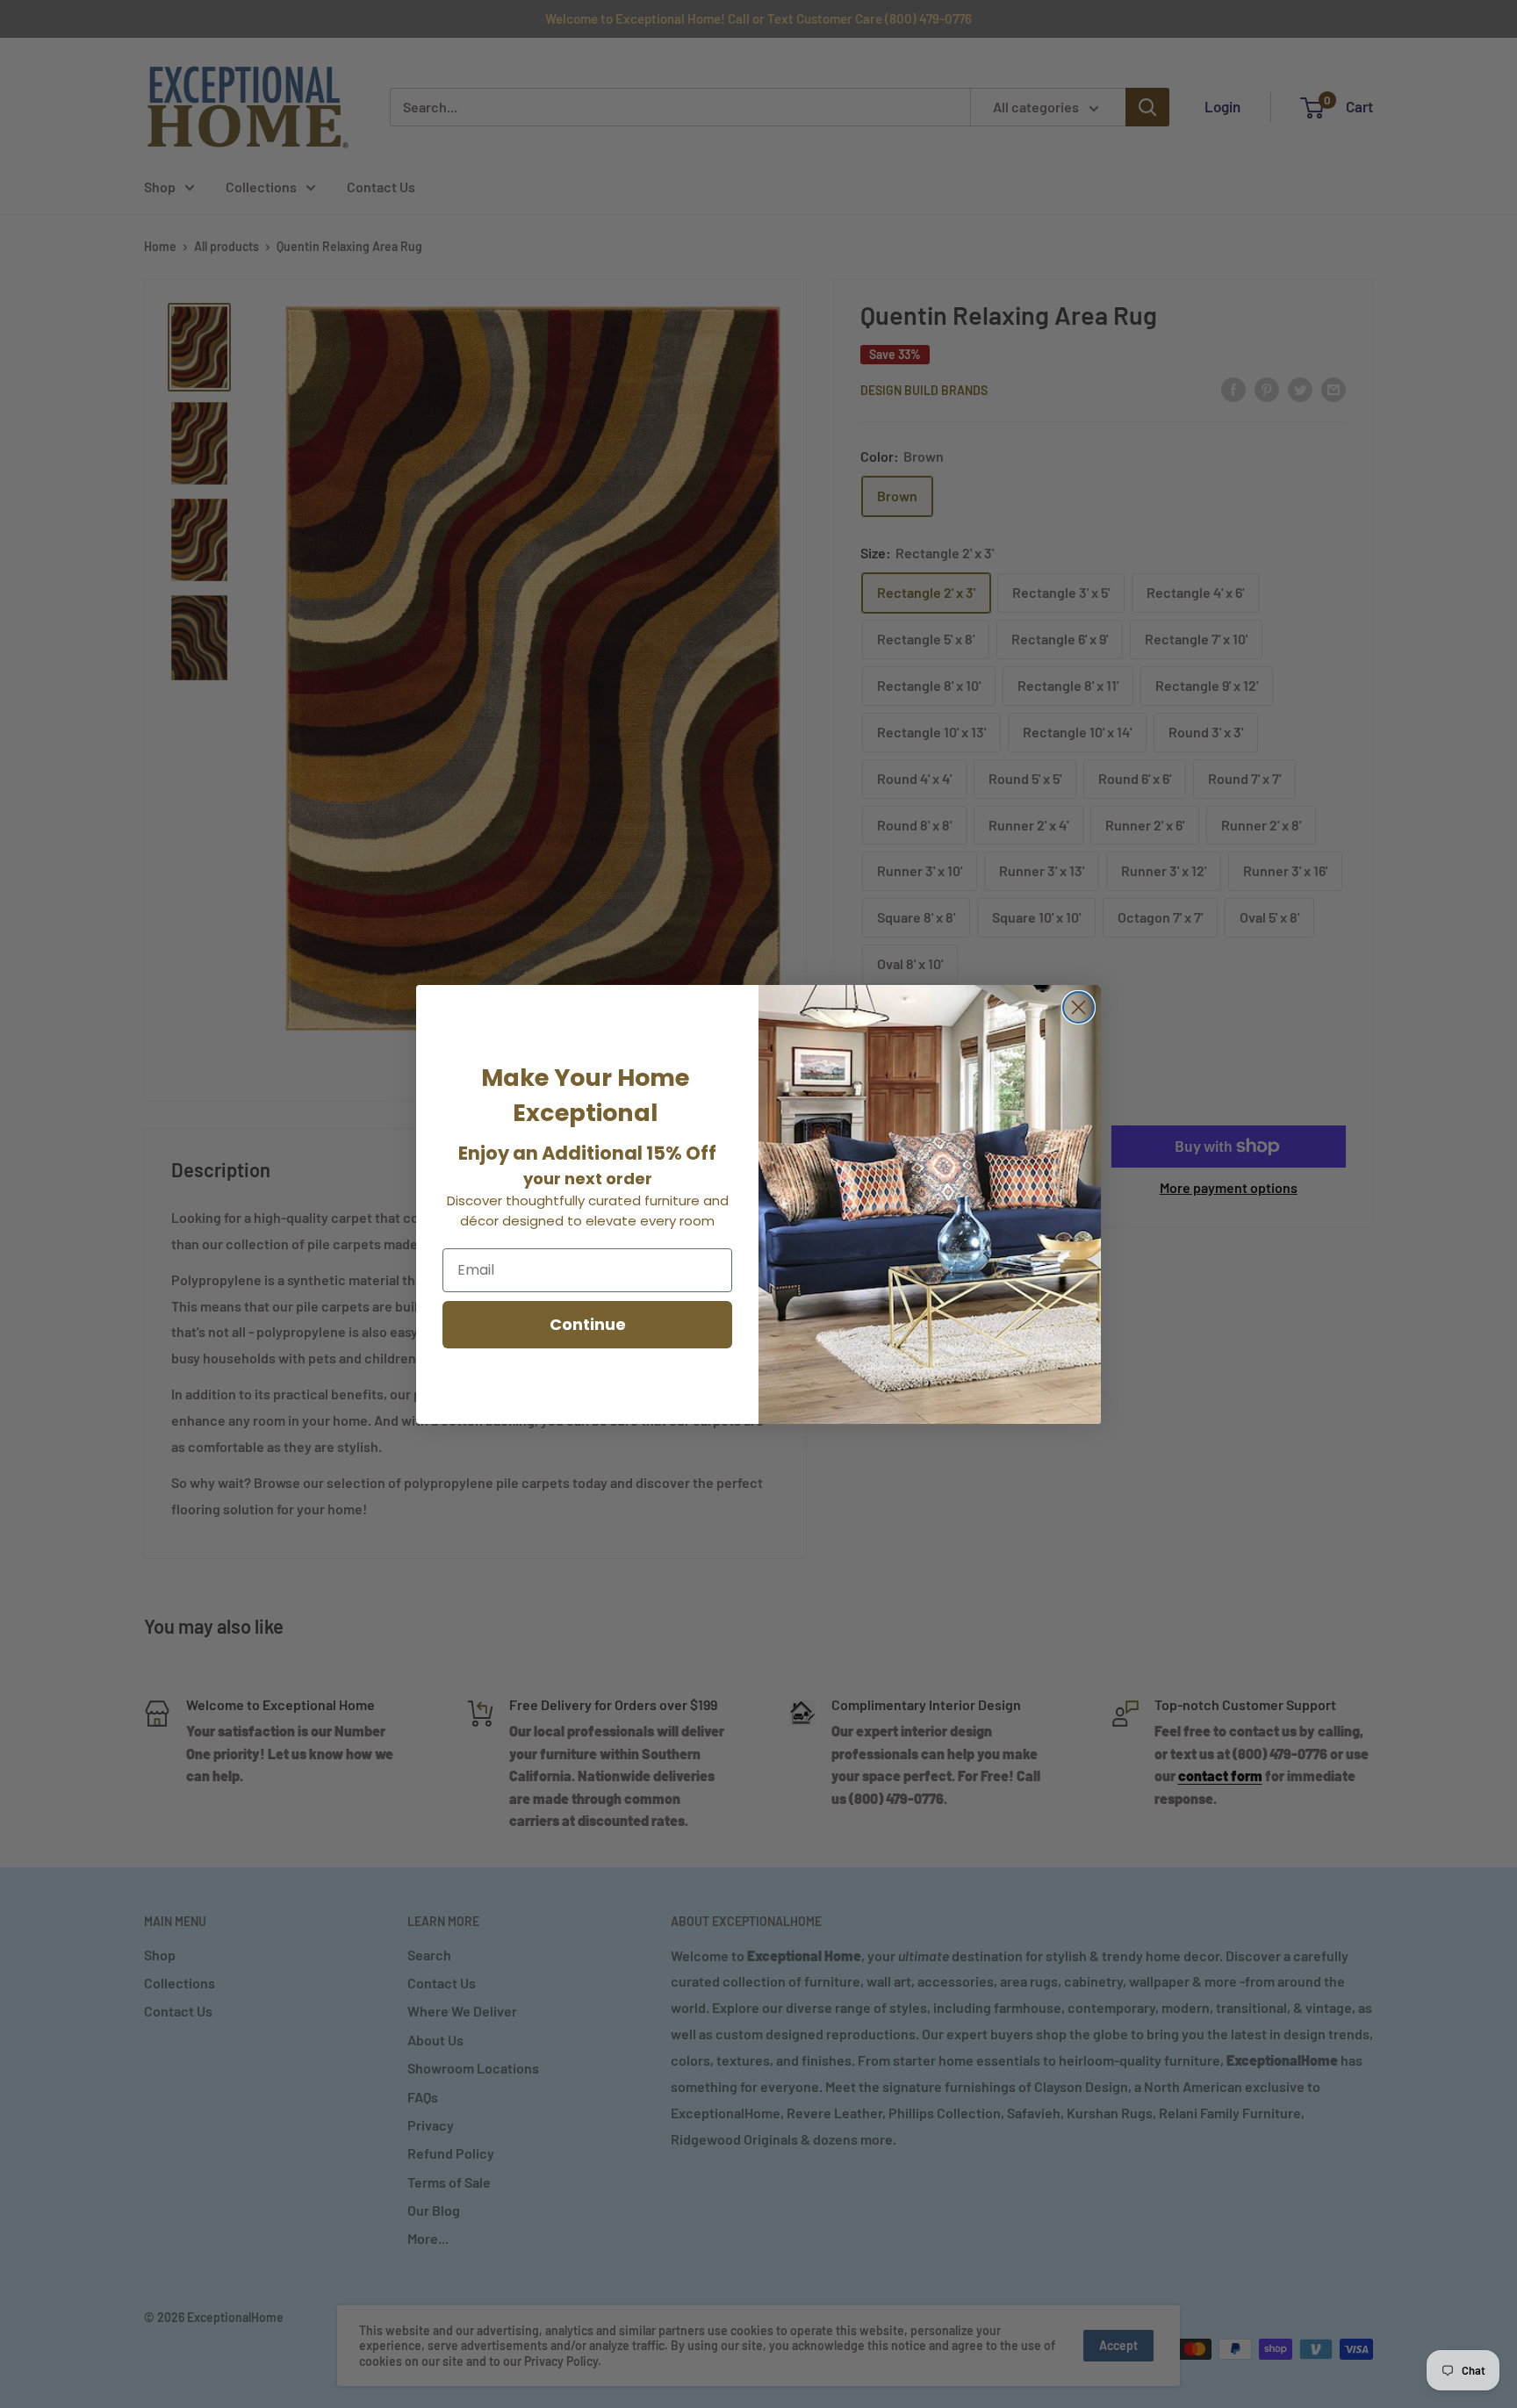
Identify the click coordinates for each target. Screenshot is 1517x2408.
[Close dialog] (1078, 1007)
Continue (588, 1324)
